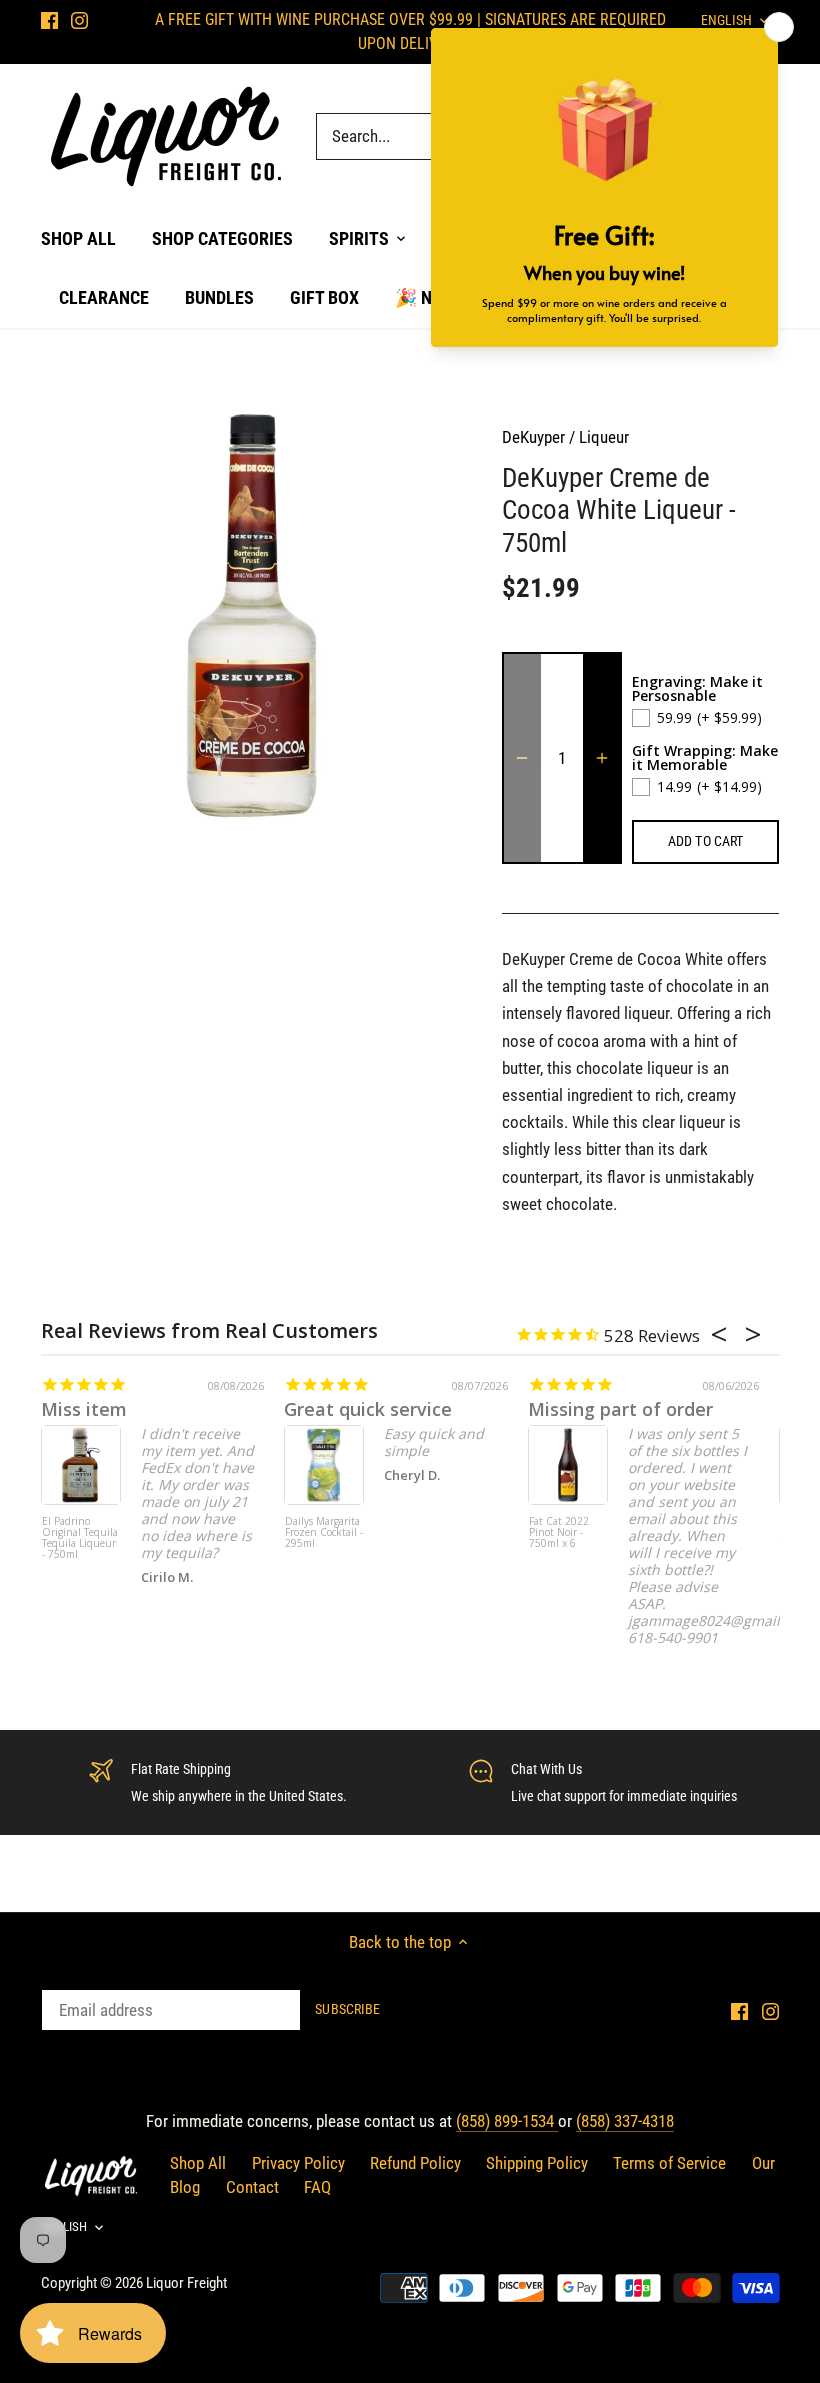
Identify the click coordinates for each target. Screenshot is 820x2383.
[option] (253, 616)
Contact (252, 2187)
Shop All (198, 2163)
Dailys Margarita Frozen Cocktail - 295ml (324, 1533)
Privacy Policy (298, 2163)
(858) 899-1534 (507, 2121)
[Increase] (602, 758)
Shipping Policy (537, 2163)
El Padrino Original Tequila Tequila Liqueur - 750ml (80, 1538)
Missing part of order (620, 1409)
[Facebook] (49, 20)
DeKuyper (533, 437)
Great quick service (368, 1409)
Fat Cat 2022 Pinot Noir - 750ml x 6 (559, 1533)
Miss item (84, 1409)
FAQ (317, 2187)
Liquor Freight (186, 2283)
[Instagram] (79, 20)
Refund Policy (415, 2163)
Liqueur (604, 437)
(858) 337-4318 (625, 2121)
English (64, 2226)
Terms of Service (669, 2163)
